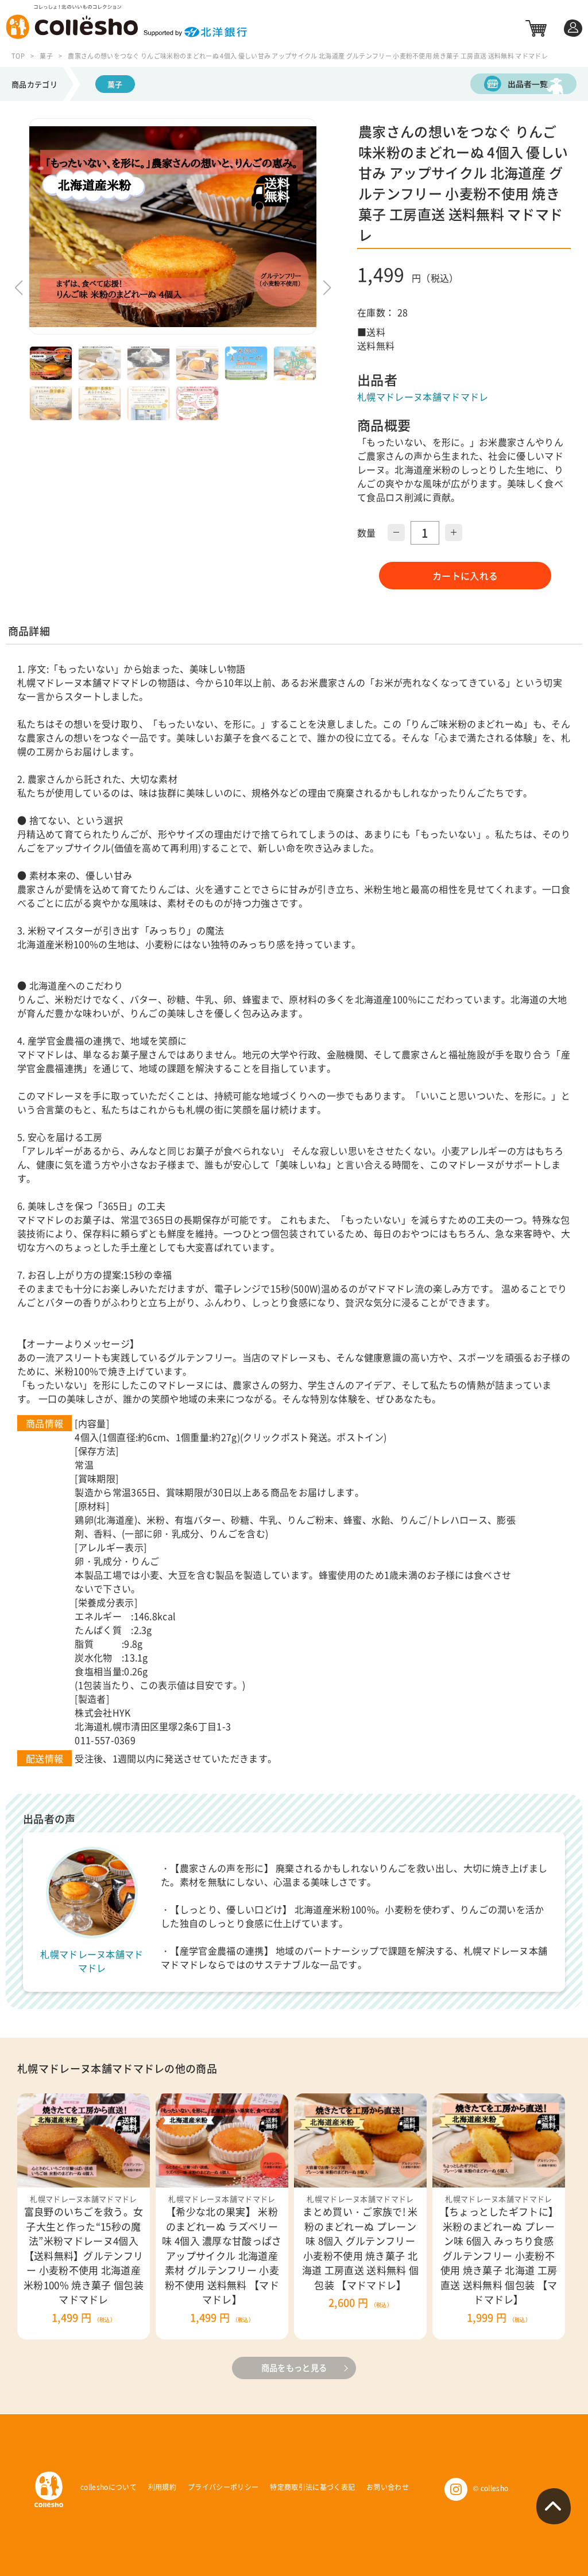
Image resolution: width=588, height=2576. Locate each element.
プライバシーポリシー (223, 2487)
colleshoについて (109, 2487)
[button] (327, 287)
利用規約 (162, 2487)
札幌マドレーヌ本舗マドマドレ (423, 397)
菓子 (46, 56)
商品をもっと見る (294, 2368)
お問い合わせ (388, 2487)
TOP (18, 56)
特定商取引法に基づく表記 (312, 2487)
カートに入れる (465, 576)
